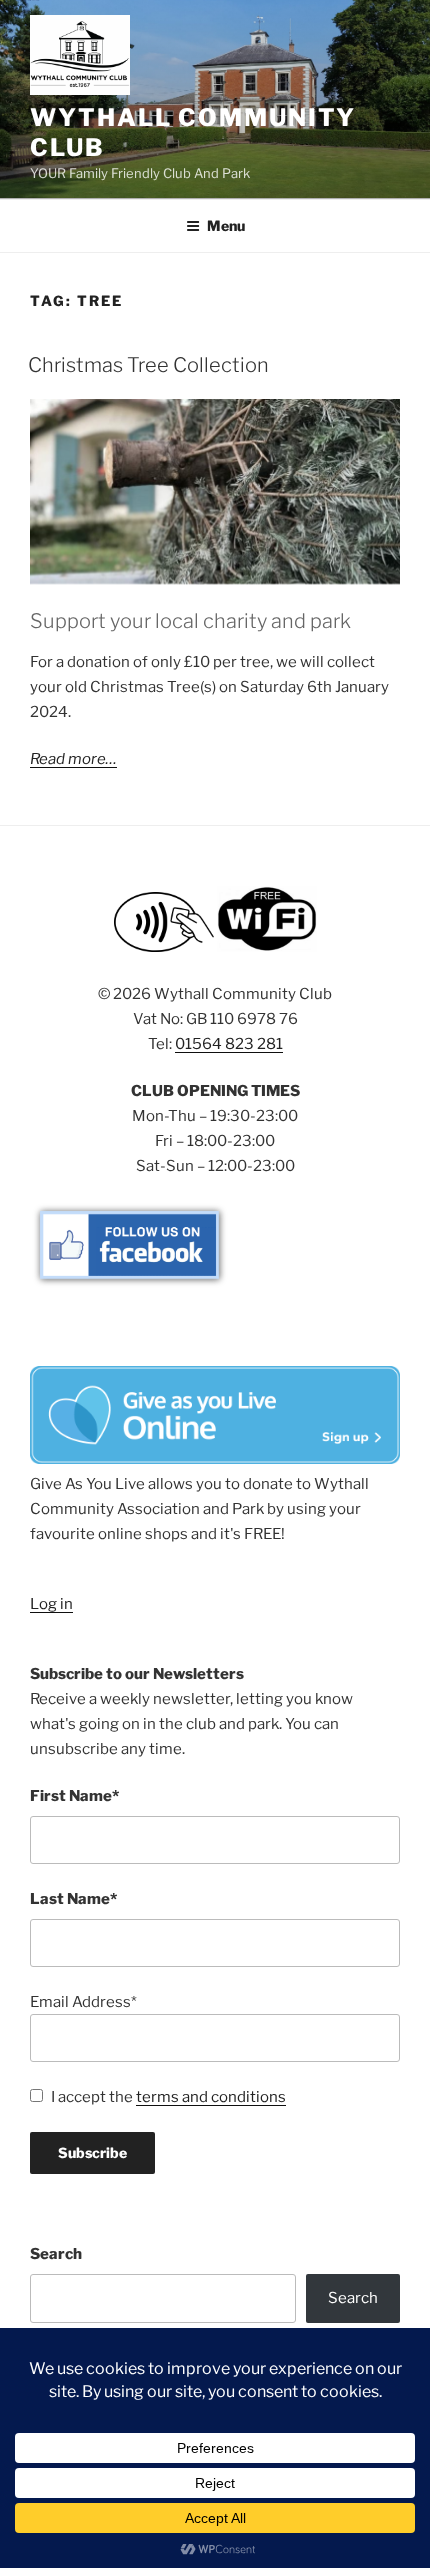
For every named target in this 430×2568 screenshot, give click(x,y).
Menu (226, 225)
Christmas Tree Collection (148, 365)
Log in (51, 1604)
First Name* (74, 1796)
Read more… (73, 759)
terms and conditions (211, 2097)
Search (56, 2254)
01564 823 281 (229, 1044)
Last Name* (73, 1899)
